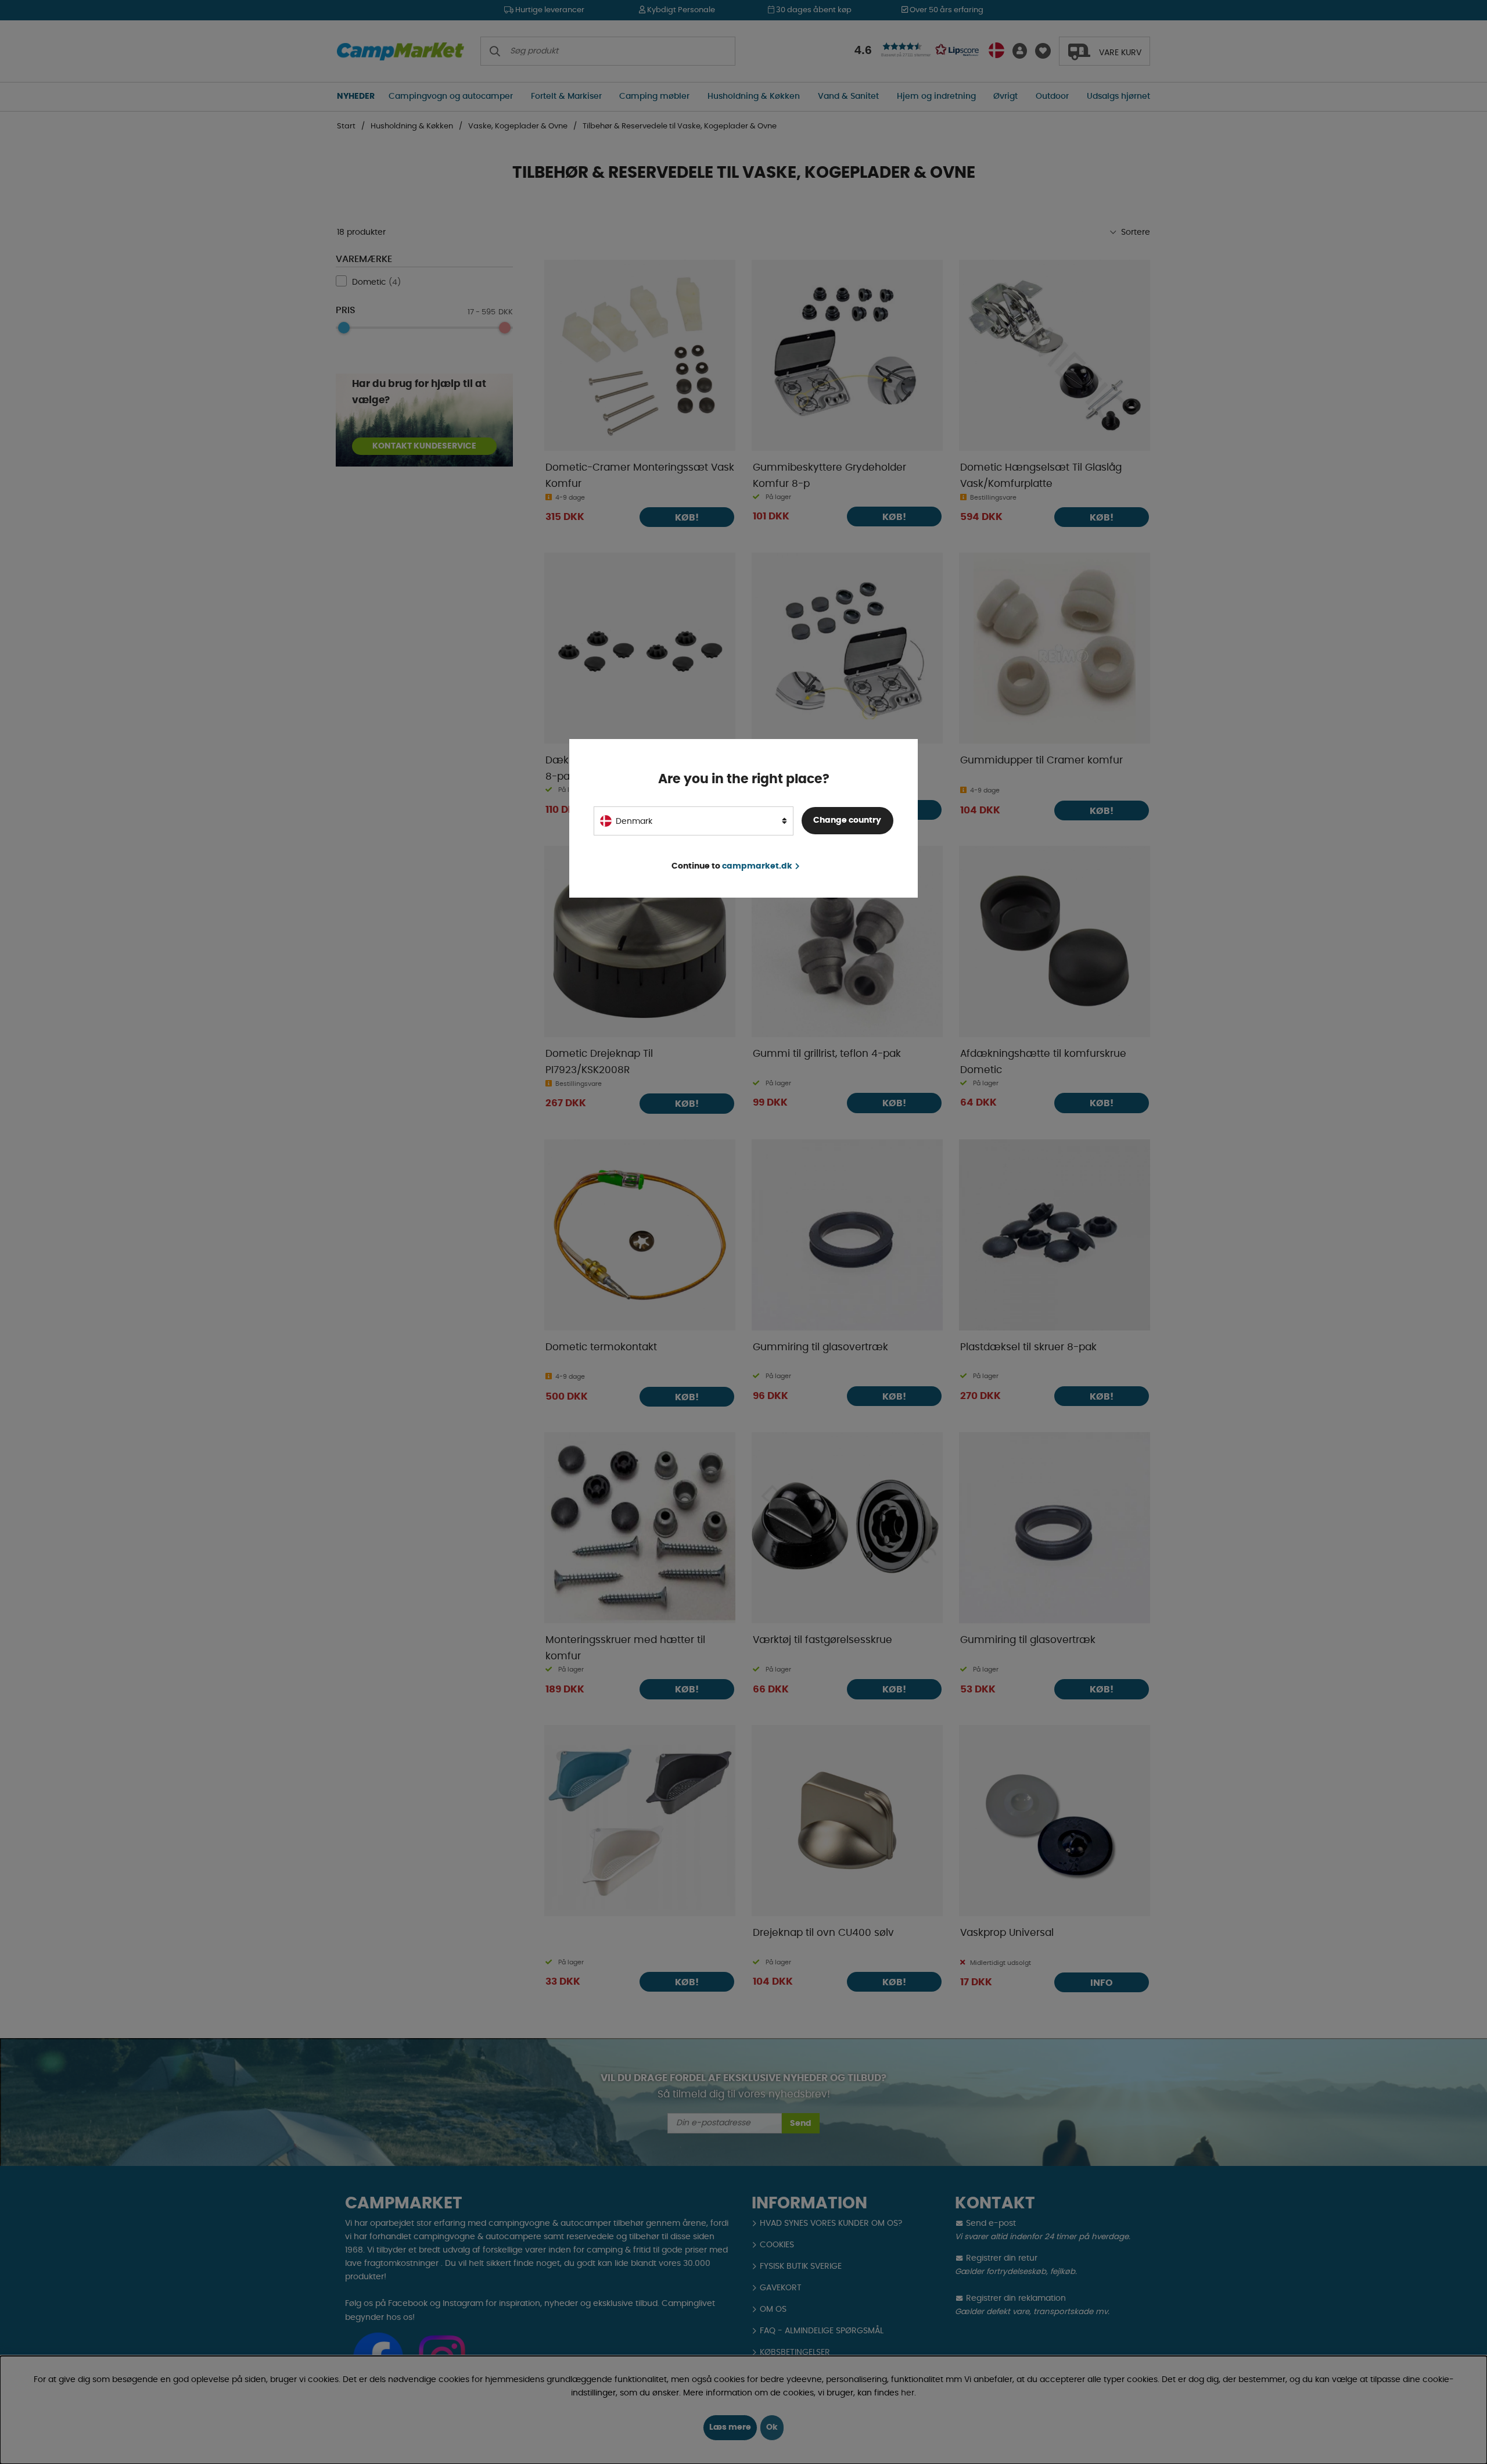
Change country (847, 820)
